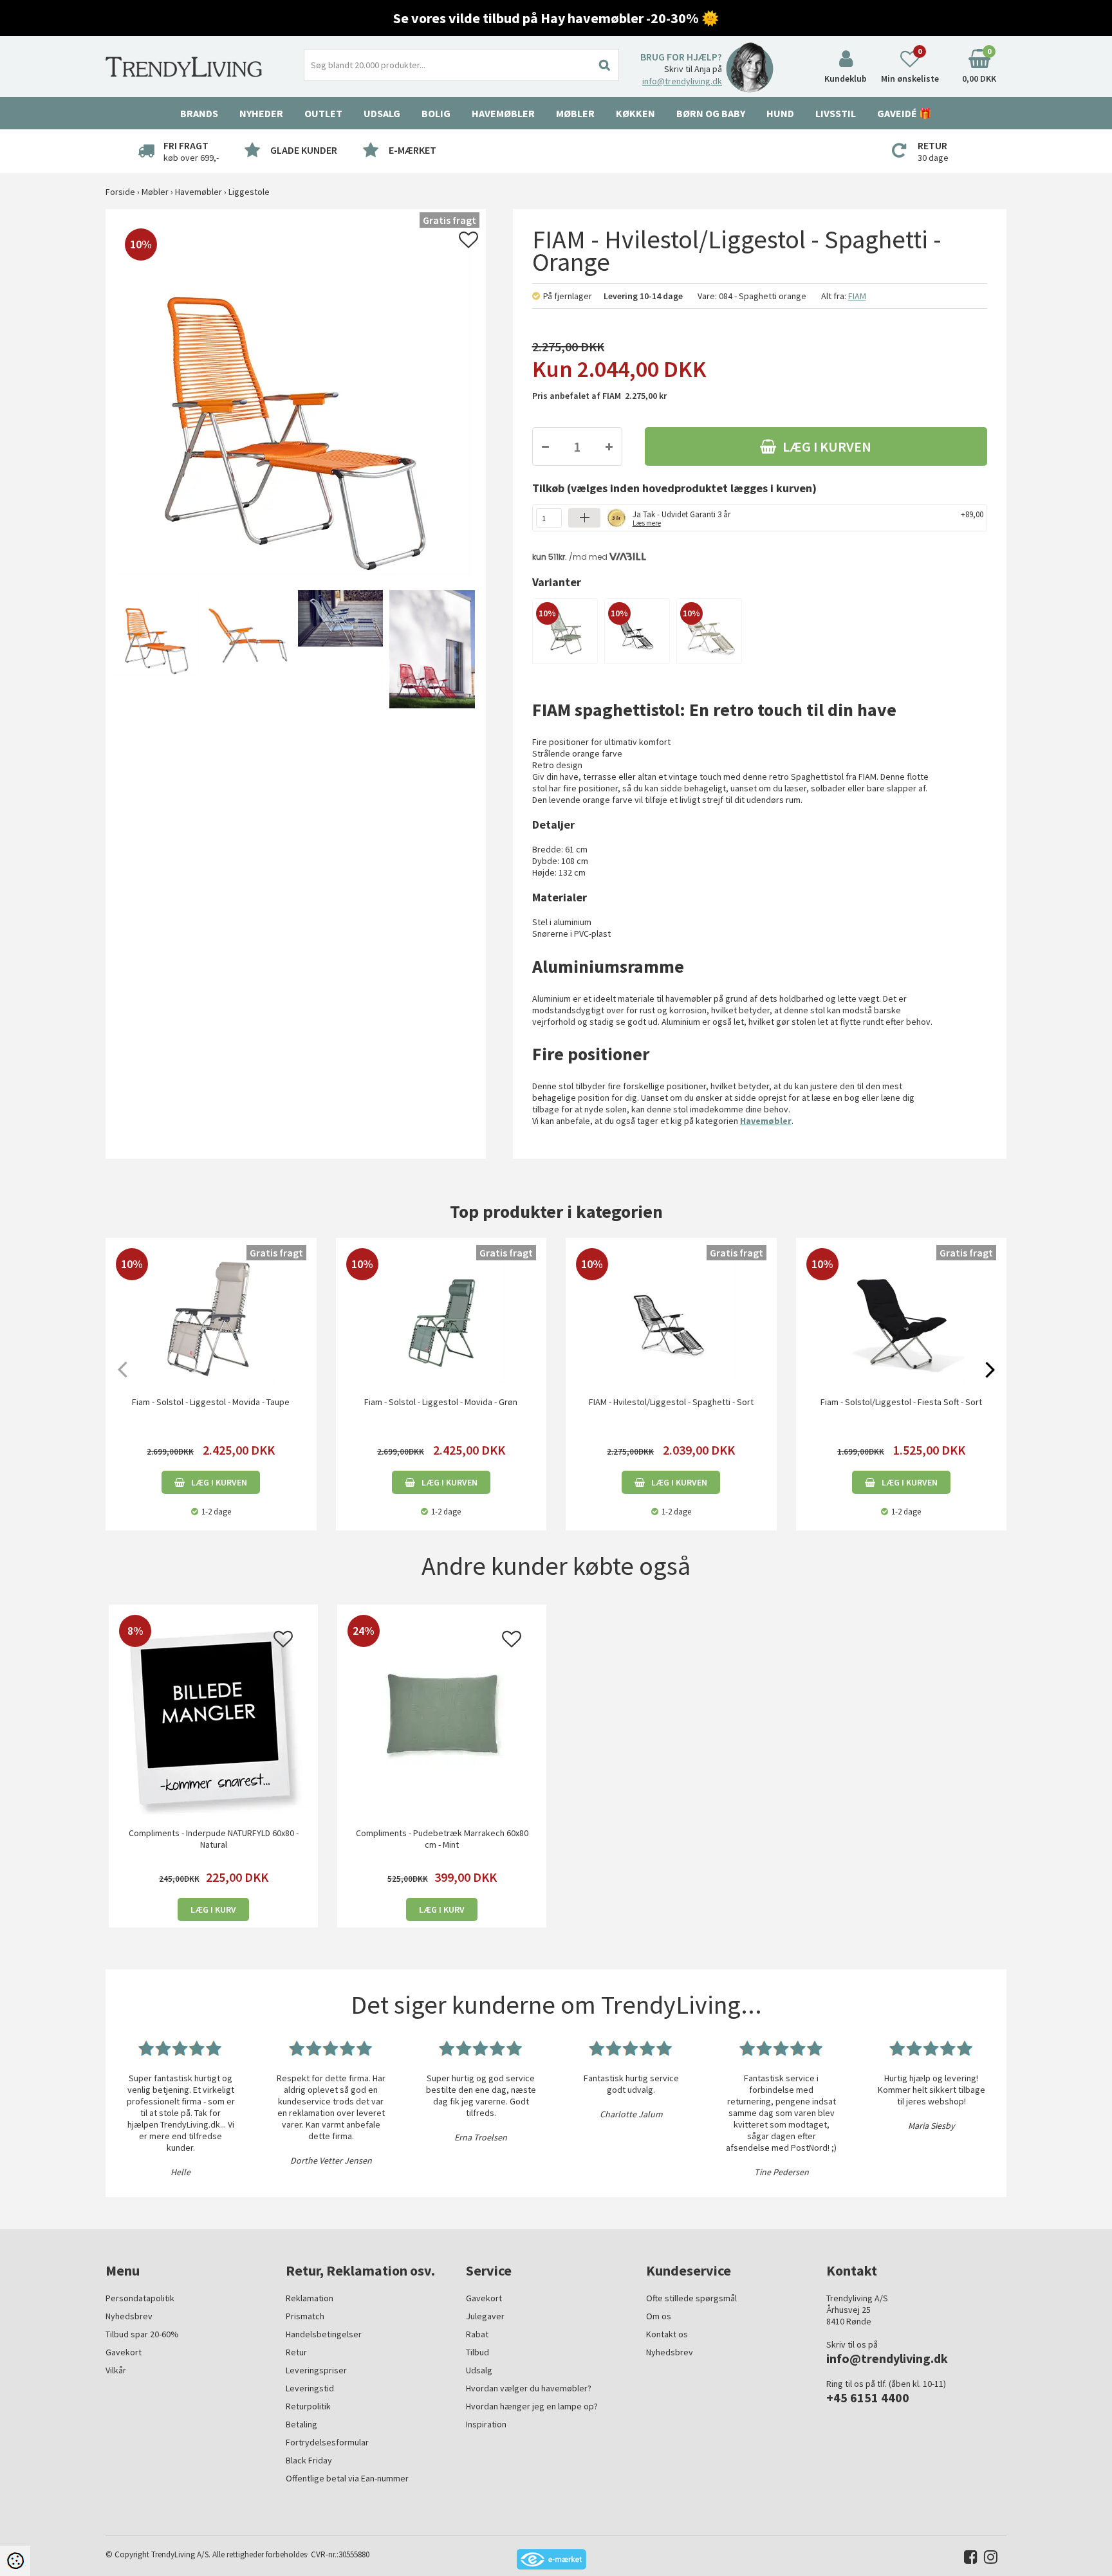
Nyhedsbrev (129, 2316)
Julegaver (485, 2316)
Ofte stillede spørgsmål (691, 2298)
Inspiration (486, 2424)
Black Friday (309, 2460)
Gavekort (124, 2352)
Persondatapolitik (140, 2298)
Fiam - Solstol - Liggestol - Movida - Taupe (211, 1402)
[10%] (565, 630)
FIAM (857, 296)
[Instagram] (987, 2560)
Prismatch (305, 2316)
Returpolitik (308, 2406)
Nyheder (261, 113)
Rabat (477, 2334)
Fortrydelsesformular (327, 2442)
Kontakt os (667, 2334)
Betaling (301, 2424)
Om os (659, 2316)
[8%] (213, 1716)
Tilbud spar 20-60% (142, 2334)
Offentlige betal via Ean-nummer (347, 2478)
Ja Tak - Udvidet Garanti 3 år (681, 518)
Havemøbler (766, 1121)
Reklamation (310, 2298)
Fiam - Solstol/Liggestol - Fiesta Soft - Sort (901, 1402)
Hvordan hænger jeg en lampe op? (532, 2406)
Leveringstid (310, 2388)
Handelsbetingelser (324, 2334)
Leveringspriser (316, 2370)
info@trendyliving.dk (682, 81)
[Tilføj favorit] (468, 243)
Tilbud (477, 2352)
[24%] (442, 1716)
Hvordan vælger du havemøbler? (529, 2388)
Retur (296, 2352)
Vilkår (116, 2370)
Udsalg (479, 2370)
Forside (120, 192)
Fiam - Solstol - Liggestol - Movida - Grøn (441, 1402)
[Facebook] (968, 2560)
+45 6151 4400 (868, 2397)
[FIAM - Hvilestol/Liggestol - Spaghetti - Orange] (155, 650)
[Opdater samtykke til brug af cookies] (15, 2561)
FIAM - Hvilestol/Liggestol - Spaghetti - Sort (671, 1402)
